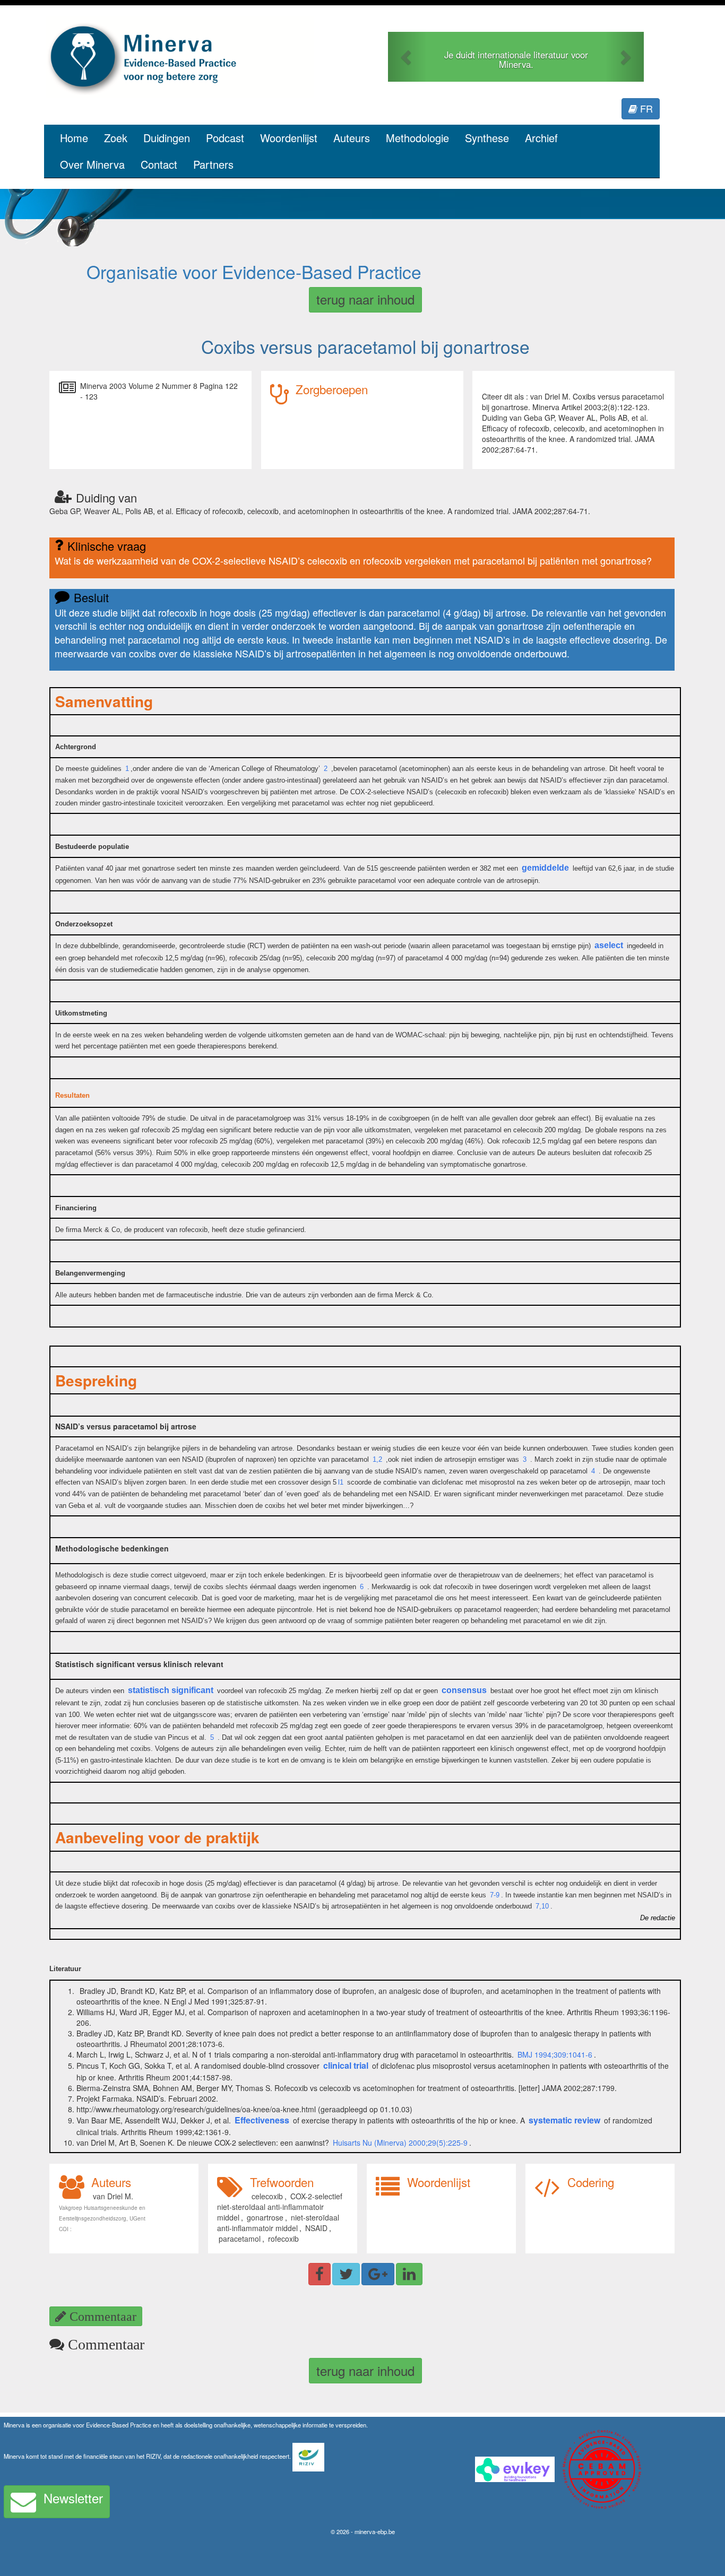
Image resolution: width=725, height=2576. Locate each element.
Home (74, 138)
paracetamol (240, 2239)
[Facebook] (320, 2274)
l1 (341, 1482)
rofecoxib (283, 2239)
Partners (213, 164)
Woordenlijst (289, 138)
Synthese (487, 138)
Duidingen (167, 138)
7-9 (495, 1895)
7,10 (542, 1906)
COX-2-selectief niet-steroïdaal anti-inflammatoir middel (279, 2207)
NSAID (316, 2228)
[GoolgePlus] (378, 2274)
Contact (159, 164)
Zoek (116, 138)
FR (645, 108)
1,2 (377, 1459)
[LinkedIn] (409, 2274)
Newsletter (73, 2498)
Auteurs (352, 138)
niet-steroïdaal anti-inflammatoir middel (278, 2223)
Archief (541, 138)
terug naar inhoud (365, 299)
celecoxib (267, 2196)
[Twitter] (346, 2274)
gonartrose (265, 2217)
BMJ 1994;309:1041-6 (555, 2054)
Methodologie (417, 138)
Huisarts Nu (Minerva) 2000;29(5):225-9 (400, 2143)
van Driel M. (113, 2196)
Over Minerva (92, 164)
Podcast (225, 138)
